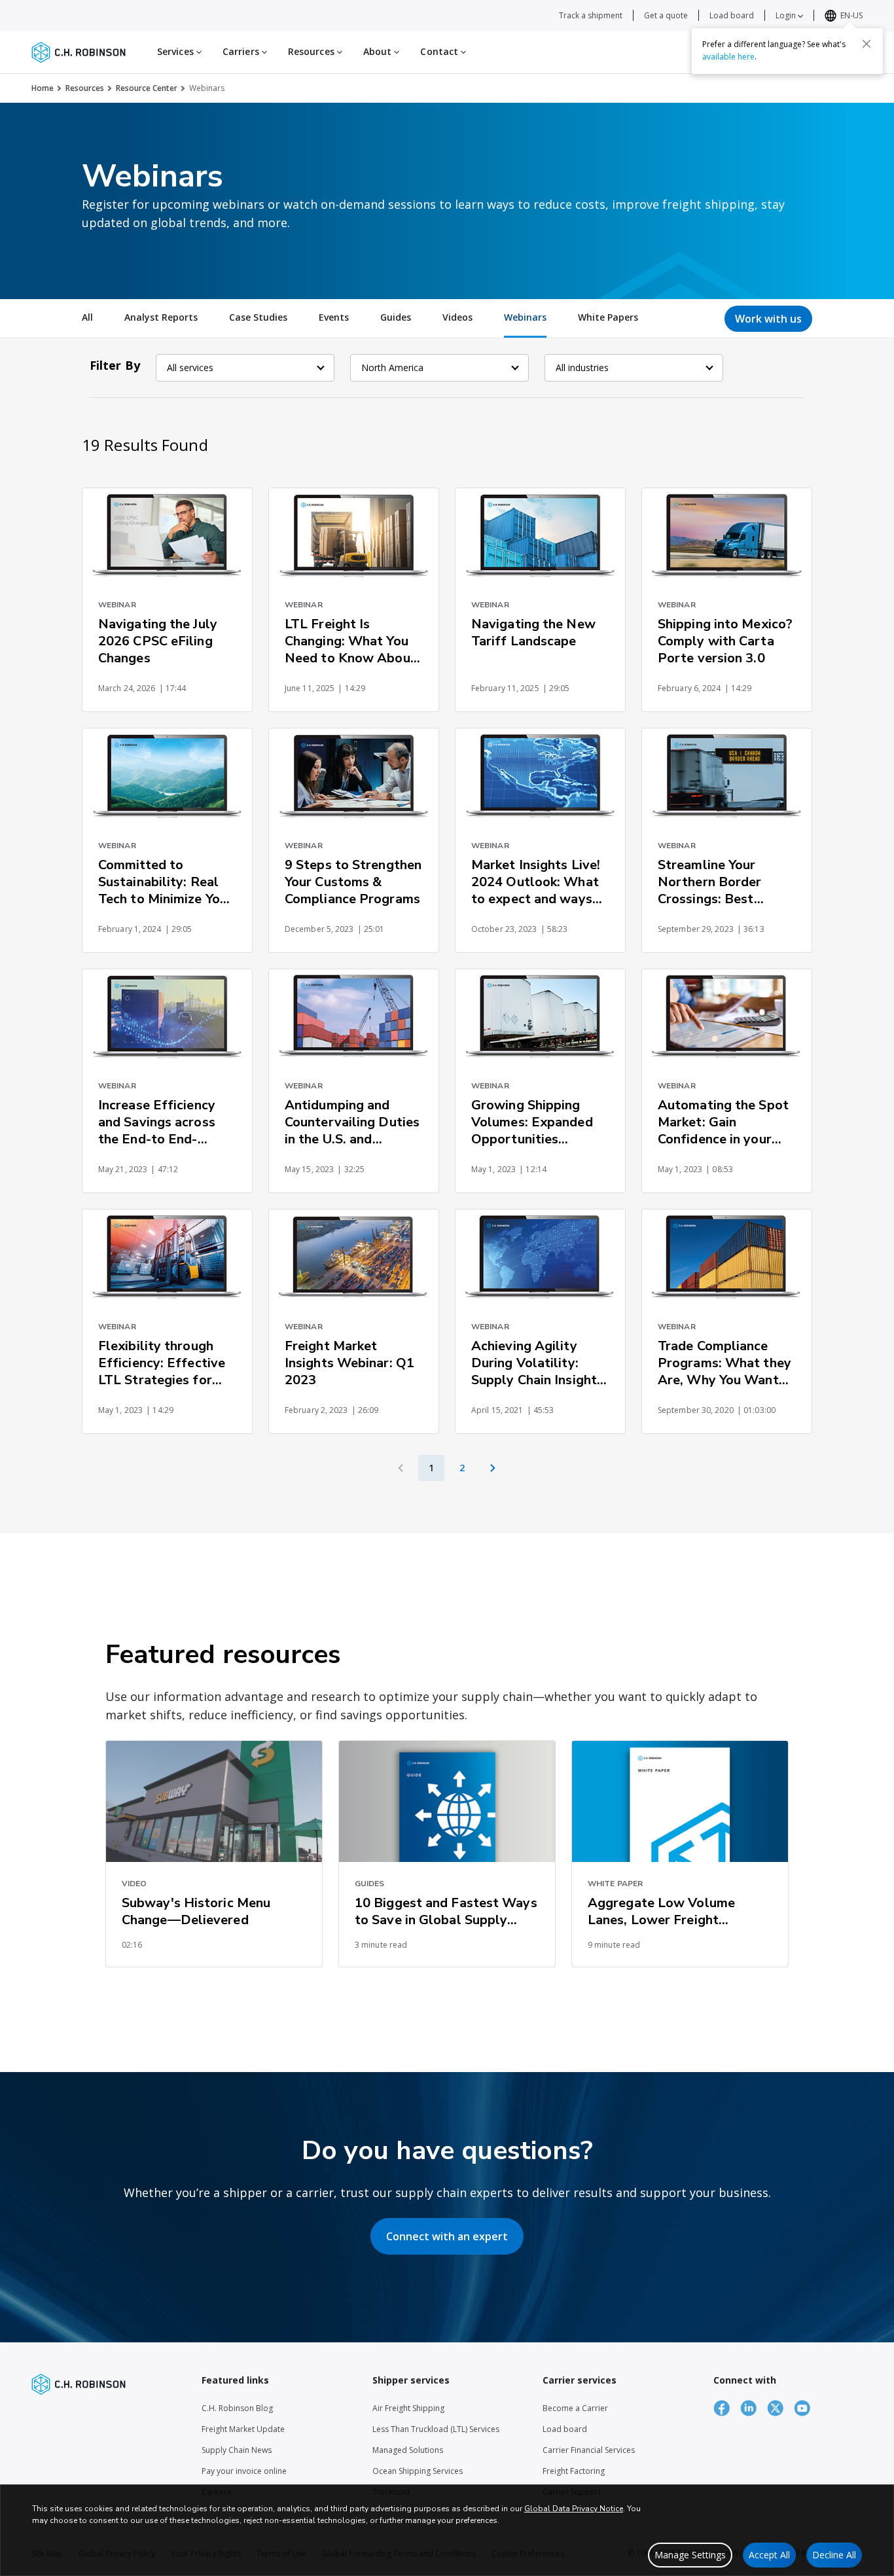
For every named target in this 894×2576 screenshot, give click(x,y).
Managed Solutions (408, 2450)
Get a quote (666, 15)
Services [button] (177, 51)
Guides (396, 317)
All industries (582, 367)
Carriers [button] (242, 51)
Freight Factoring (574, 2471)
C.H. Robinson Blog (237, 2408)
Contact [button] (440, 51)
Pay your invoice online (244, 2471)
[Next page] (493, 1468)
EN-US (851, 15)
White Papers (608, 317)
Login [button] (787, 15)
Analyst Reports (161, 317)
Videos (457, 317)
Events (334, 317)
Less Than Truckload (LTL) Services (436, 2429)
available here (728, 57)
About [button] (379, 51)
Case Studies (258, 317)
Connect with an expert (447, 2236)
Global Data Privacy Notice (574, 2509)
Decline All (834, 2555)
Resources (85, 88)
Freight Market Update (243, 2429)
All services (190, 367)
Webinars (525, 317)
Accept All (769, 2555)
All (87, 317)
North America (392, 367)
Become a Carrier (575, 2408)
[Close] (867, 44)
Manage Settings (690, 2555)
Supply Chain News (237, 2450)
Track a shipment (591, 15)
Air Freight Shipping (408, 2408)
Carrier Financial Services (589, 2450)
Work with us (768, 319)
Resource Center (147, 88)
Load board (732, 15)
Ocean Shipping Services (418, 2471)
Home (43, 88)
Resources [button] (313, 51)
